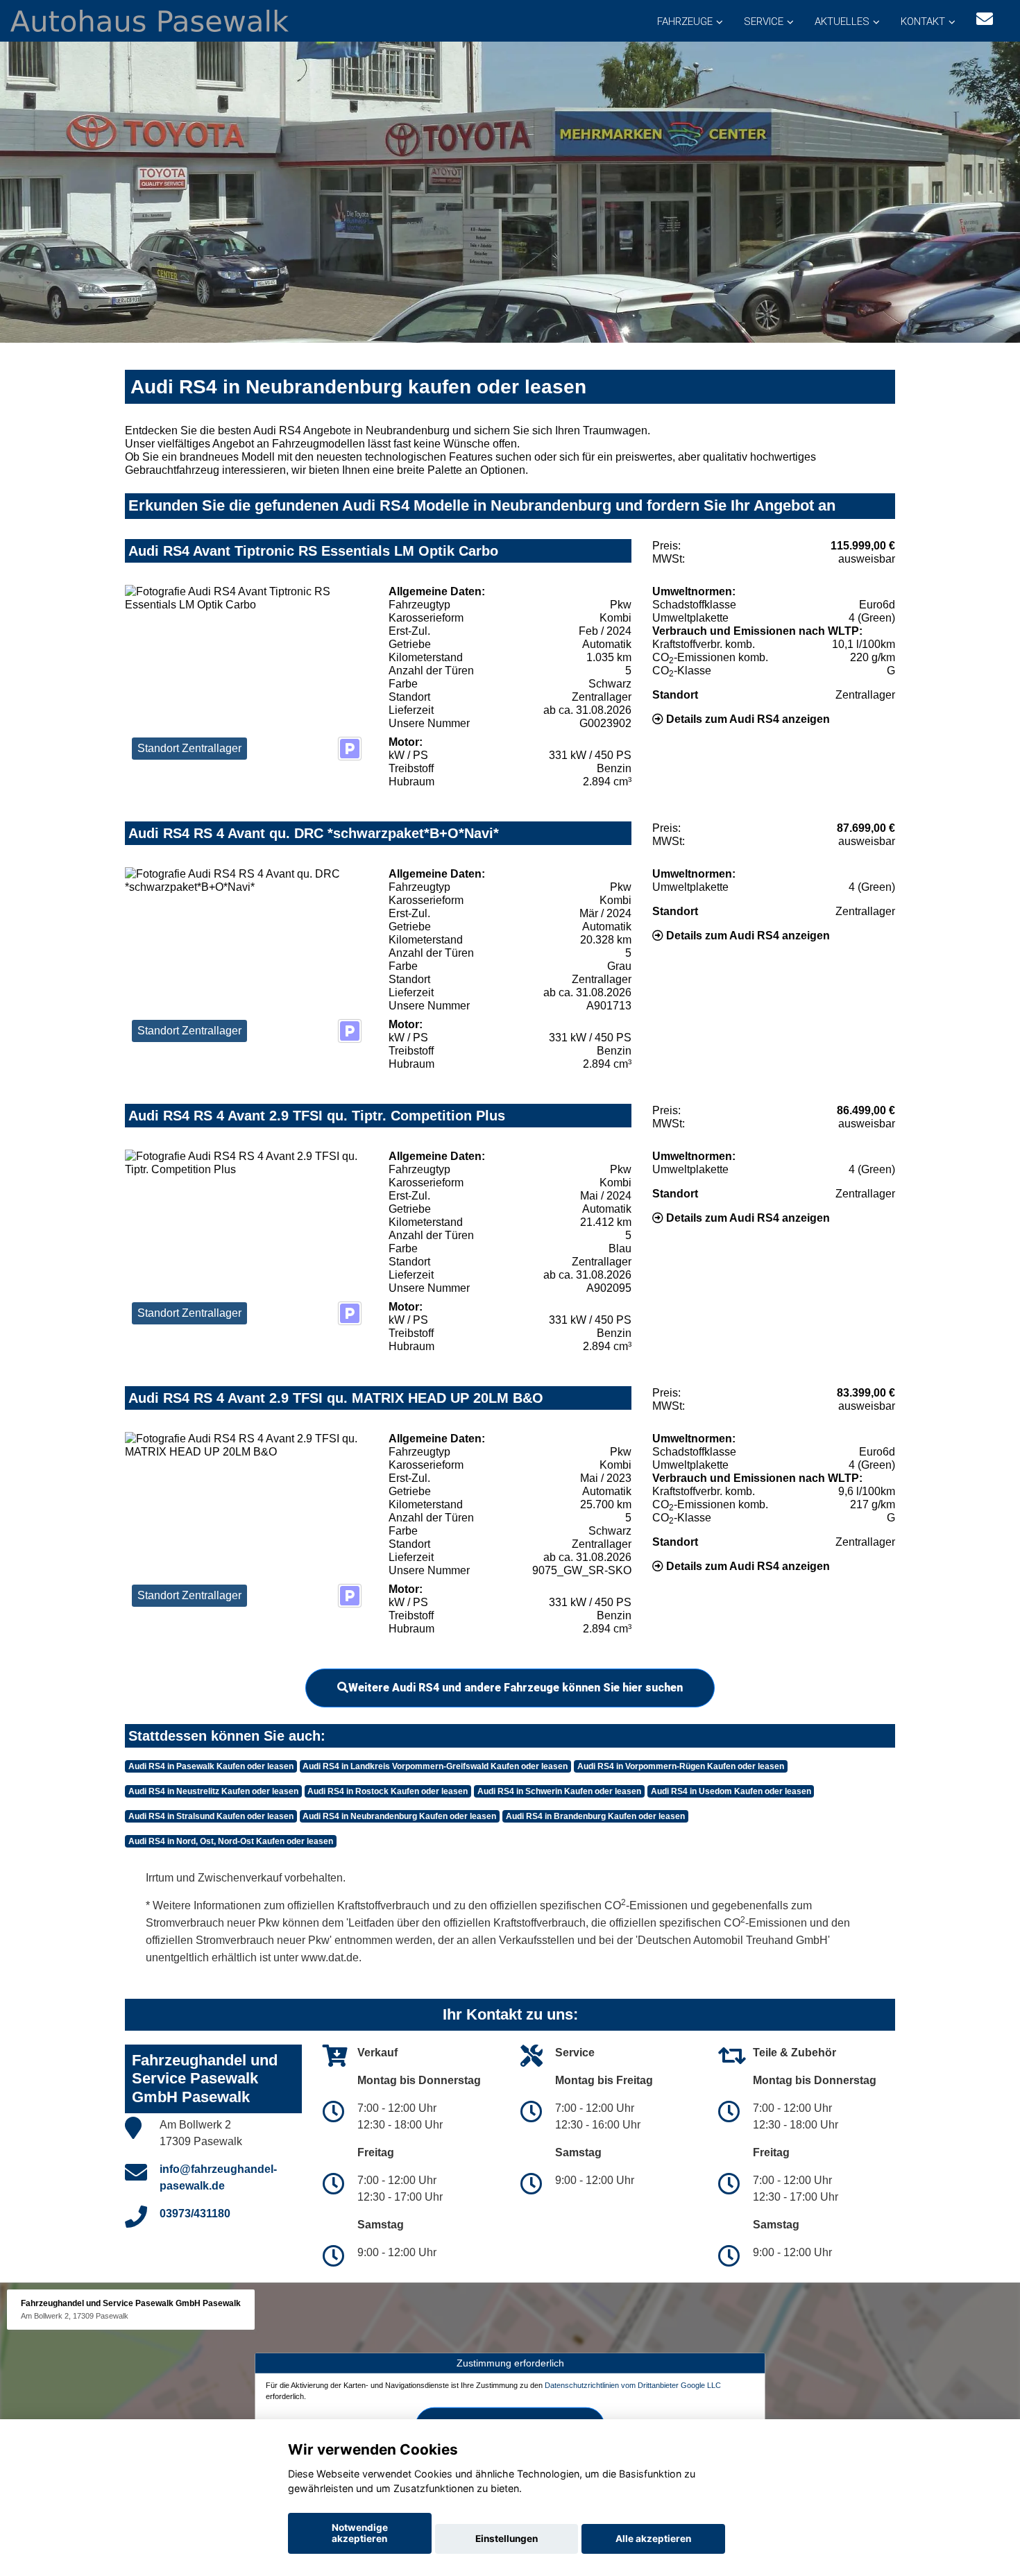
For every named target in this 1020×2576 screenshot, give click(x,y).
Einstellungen (507, 2539)
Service (764, 22)
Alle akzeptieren (653, 2539)
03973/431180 (195, 2214)
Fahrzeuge (685, 22)
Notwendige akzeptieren (360, 2533)
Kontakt (923, 22)
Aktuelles (842, 22)
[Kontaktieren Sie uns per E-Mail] (985, 19)
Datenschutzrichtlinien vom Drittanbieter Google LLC (633, 2385)
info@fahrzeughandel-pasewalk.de (218, 2177)
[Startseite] (150, 20)
